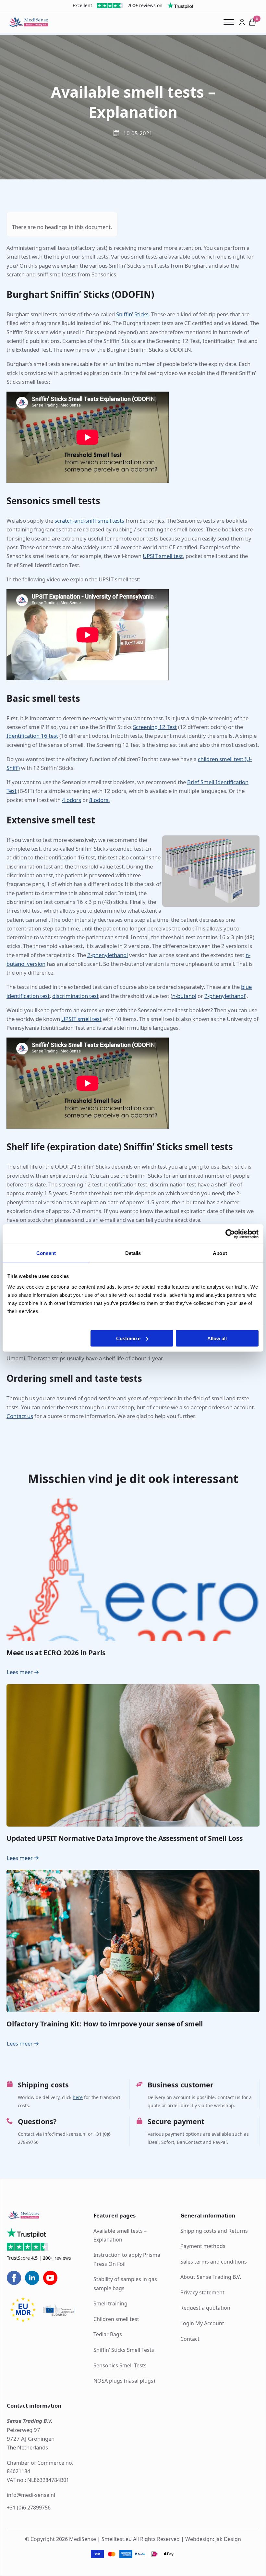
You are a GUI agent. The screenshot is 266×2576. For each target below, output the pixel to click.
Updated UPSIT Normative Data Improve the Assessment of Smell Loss (125, 1838)
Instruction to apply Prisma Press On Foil (127, 2260)
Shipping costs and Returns (214, 2231)
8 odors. (99, 800)
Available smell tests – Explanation (120, 2235)
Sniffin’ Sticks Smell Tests (124, 2350)
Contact (190, 2339)
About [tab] (220, 1253)
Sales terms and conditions (214, 2262)
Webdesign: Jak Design (213, 2539)
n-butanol (184, 996)
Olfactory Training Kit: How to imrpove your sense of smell (105, 2024)
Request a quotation (205, 2308)
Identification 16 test (32, 736)
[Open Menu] (231, 22)
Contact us (20, 1416)
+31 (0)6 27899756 (29, 2508)
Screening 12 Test (155, 727)
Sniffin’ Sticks (132, 314)
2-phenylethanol (108, 955)
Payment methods (203, 2246)
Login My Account (202, 2323)
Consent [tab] (46, 1253)
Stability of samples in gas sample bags (125, 2284)
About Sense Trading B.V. (211, 2277)
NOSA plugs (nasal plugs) (124, 2381)
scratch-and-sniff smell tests (89, 521)
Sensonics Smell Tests (120, 2365)
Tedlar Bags (108, 2335)
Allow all (217, 1338)
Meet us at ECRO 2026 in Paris (56, 1653)
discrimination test (75, 996)
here (78, 2097)
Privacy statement (202, 2292)
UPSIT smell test (163, 556)
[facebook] (14, 2278)
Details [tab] (133, 1253)
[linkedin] (32, 2278)
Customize (128, 1338)
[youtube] (50, 2278)
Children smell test (116, 2319)
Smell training (110, 2304)
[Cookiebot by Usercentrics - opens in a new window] (230, 1234)
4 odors (72, 800)
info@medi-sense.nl (31, 2495)
